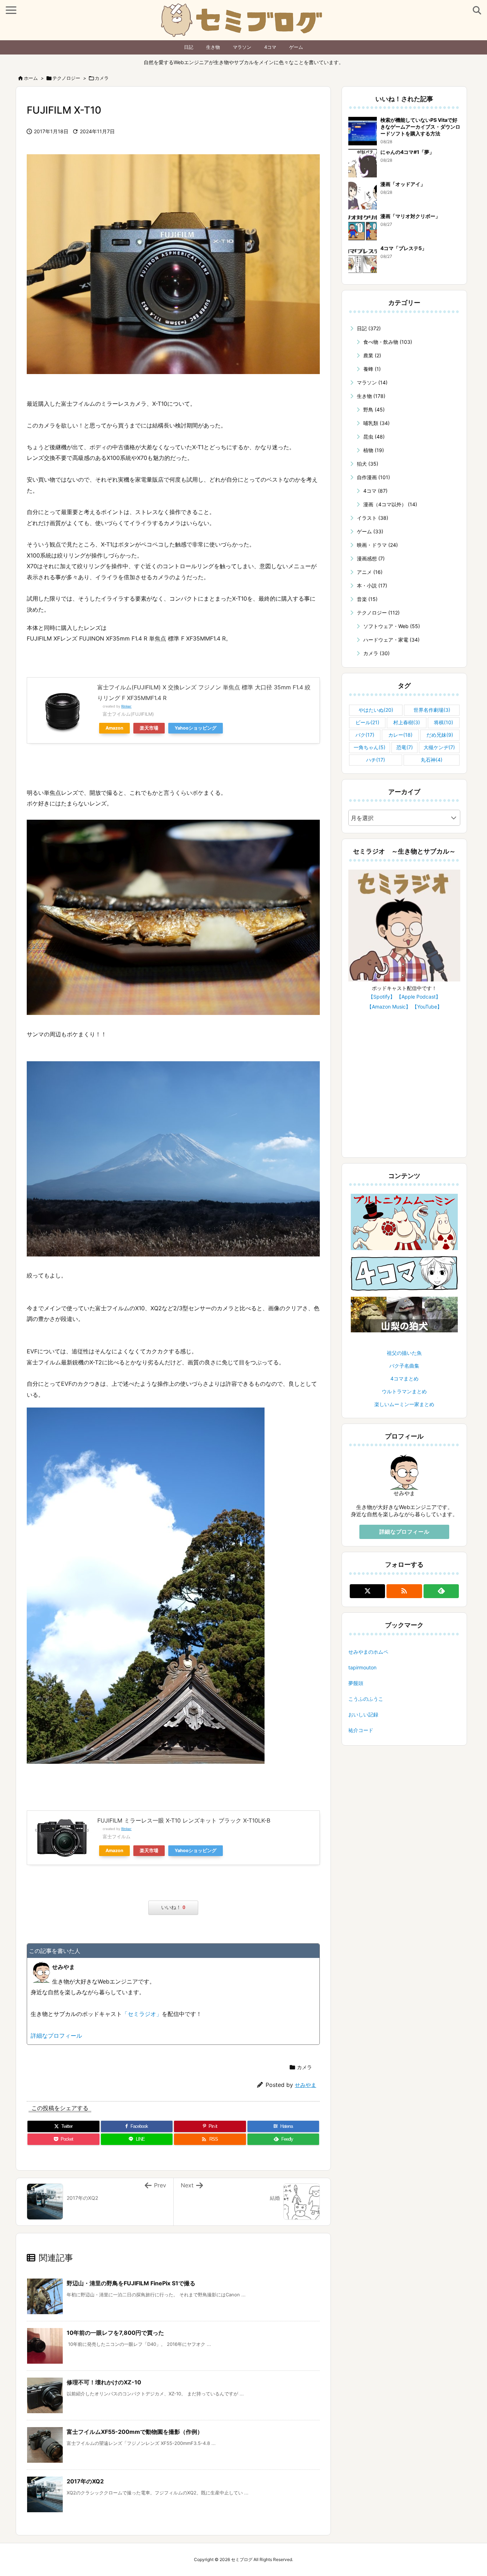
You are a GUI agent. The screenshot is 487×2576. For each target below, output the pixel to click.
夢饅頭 (356, 1683)
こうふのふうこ (366, 1699)
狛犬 (368, 464)
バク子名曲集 (404, 1366)
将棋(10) (444, 722)
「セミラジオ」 (142, 2014)
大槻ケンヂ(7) (439, 747)
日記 (189, 47)
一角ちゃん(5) (370, 747)
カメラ (102, 78)
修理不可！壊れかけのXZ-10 (104, 2382)
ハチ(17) (376, 760)
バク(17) (365, 735)
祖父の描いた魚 (404, 1353)
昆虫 (374, 437)
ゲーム (296, 47)
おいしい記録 (363, 1714)
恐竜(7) (405, 747)
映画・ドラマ (377, 545)
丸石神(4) (432, 760)
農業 (372, 355)
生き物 (213, 47)
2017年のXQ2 (85, 2481)
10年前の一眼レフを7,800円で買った (115, 2333)
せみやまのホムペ (368, 1652)
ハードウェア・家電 (391, 640)
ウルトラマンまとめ (404, 1391)
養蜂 (372, 369)
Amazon (114, 728)
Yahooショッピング (196, 728)
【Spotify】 (382, 997)
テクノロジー (66, 78)
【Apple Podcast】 (419, 997)
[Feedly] (441, 1591)
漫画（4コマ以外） (390, 504)
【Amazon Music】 (389, 1007)
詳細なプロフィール (56, 2036)
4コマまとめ (404, 1378)
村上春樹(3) (407, 722)
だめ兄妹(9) (440, 735)
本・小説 (372, 585)
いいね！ (173, 1907)
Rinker (126, 706)
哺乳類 (376, 423)
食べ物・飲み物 (388, 342)
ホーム (31, 78)
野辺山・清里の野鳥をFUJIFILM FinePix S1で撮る (131, 2283)
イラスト (373, 518)
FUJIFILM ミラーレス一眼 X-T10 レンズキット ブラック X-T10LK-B (184, 1820)
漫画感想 (371, 558)
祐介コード (361, 1730)
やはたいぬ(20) (376, 710)
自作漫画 (373, 477)
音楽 (367, 599)
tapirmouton (362, 1667)
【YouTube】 (427, 1007)
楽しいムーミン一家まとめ (404, 1404)
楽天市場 (149, 728)
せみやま (306, 2085)
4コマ (270, 47)
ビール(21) (367, 722)
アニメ (370, 572)
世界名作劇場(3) (432, 710)
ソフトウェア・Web (392, 626)
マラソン (242, 47)
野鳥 (374, 410)
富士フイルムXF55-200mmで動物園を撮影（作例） (135, 2432)
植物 (374, 450)
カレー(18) (400, 735)
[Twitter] (367, 1591)
